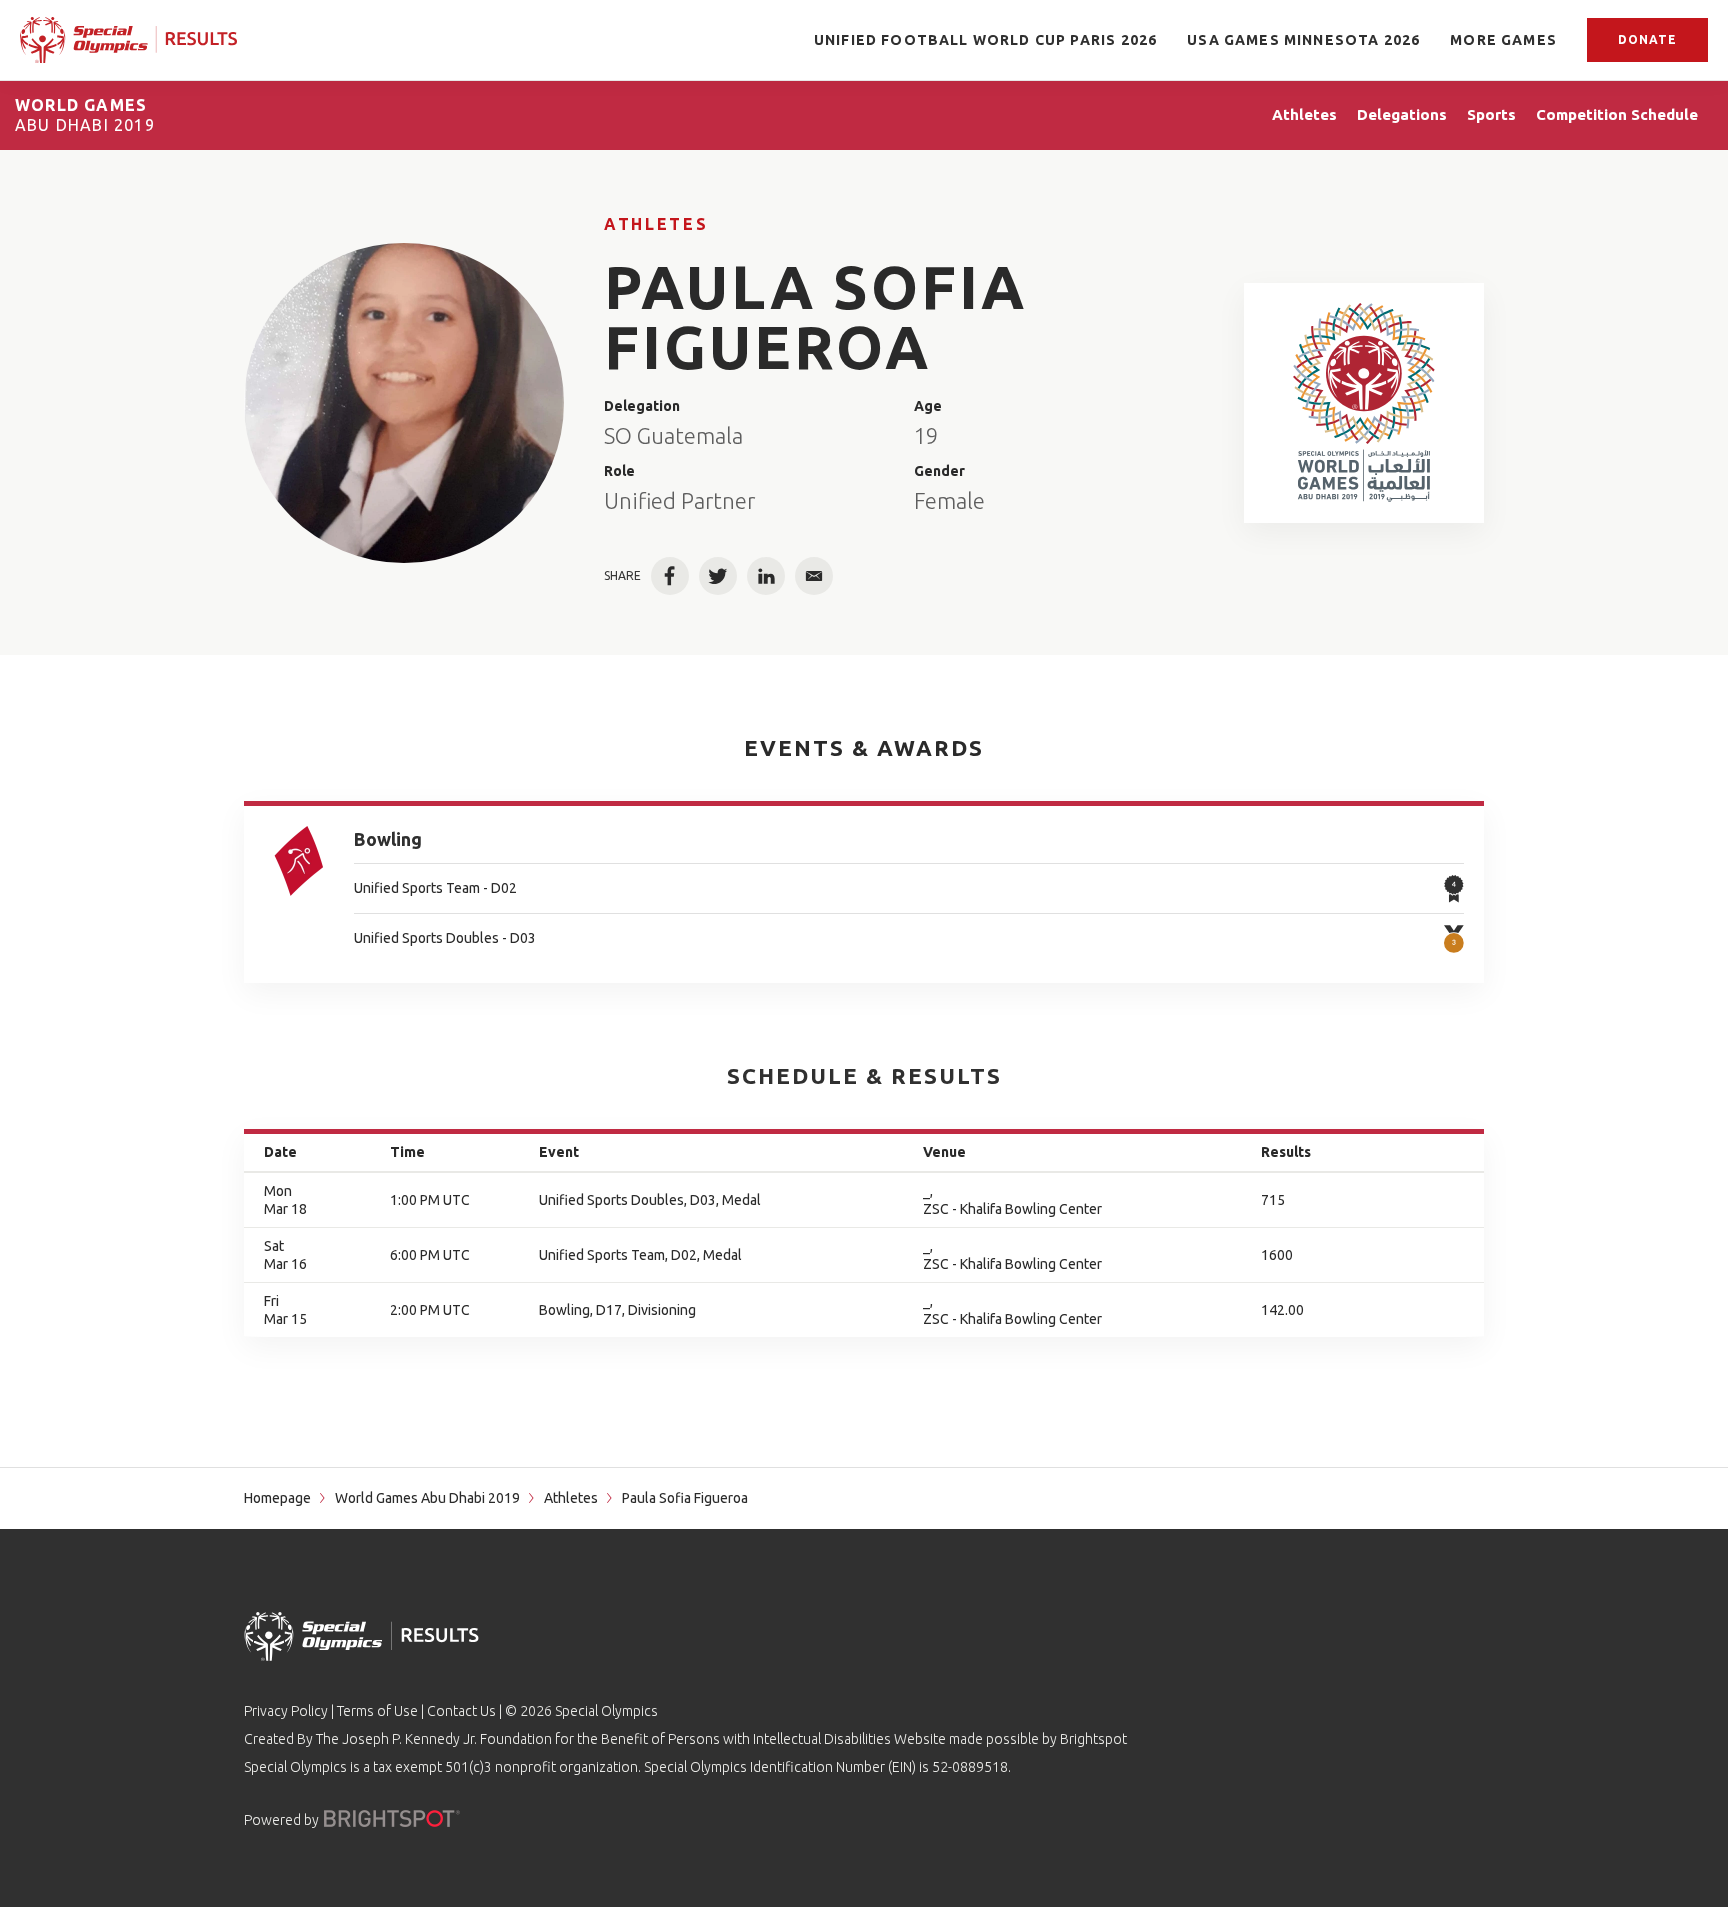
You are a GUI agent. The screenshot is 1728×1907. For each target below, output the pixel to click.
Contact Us (461, 1711)
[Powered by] (392, 1818)
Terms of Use (377, 1711)
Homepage (277, 1498)
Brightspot (1093, 1739)
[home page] (129, 39)
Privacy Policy (286, 1711)
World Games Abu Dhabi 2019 (427, 1498)
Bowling (388, 839)
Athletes (656, 224)
